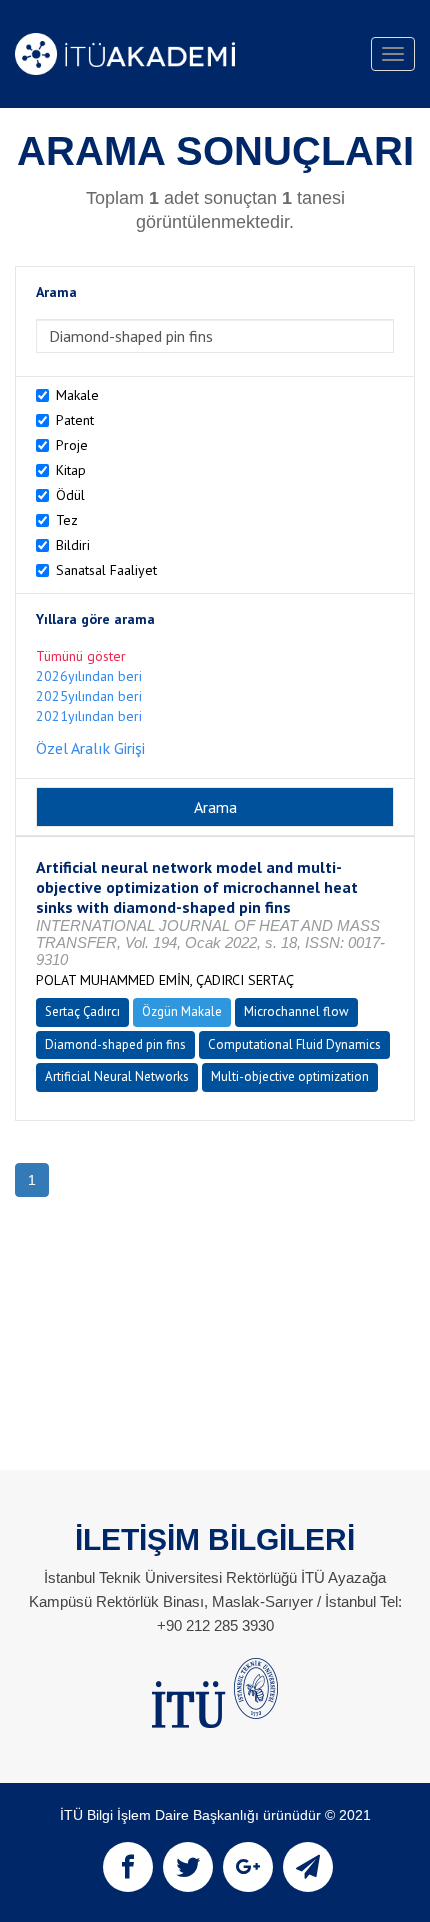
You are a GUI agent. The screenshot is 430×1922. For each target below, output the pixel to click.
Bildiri (73, 545)
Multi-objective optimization (290, 1076)
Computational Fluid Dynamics (294, 1044)
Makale (77, 395)
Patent (75, 420)
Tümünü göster (81, 656)
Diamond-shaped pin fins (115, 1044)
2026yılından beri (89, 676)
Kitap (71, 470)
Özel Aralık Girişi (90, 748)
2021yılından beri (89, 716)
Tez (67, 520)
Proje (72, 445)
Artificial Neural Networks (117, 1076)
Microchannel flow (296, 1011)
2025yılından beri (89, 696)
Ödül (70, 495)
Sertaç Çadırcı (82, 1011)
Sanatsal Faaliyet (106, 570)
